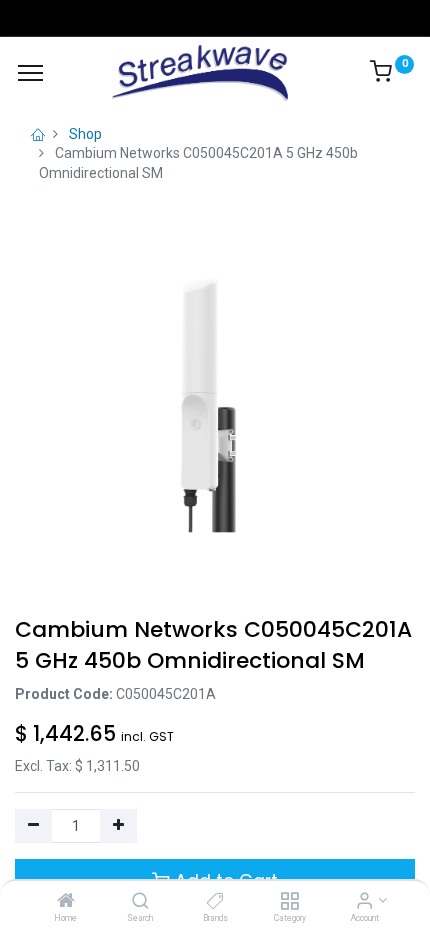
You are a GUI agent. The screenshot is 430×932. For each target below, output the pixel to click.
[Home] (66, 902)
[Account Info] (364, 902)
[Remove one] (33, 826)
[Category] (289, 902)
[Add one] (118, 826)
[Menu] (30, 73)
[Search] (140, 902)
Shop (85, 134)
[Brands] (215, 902)
